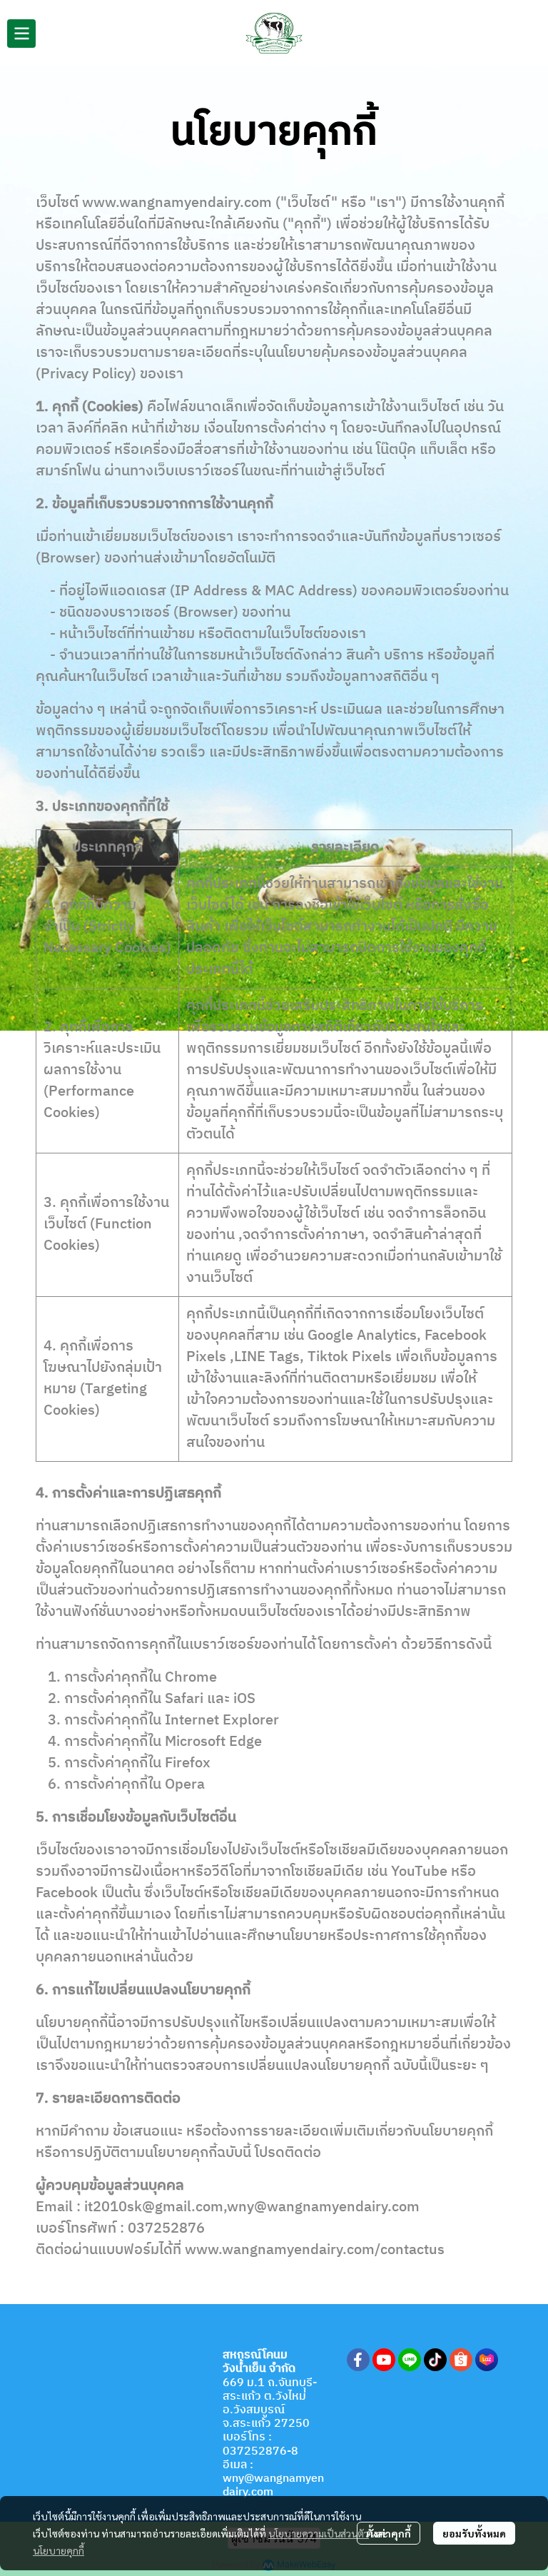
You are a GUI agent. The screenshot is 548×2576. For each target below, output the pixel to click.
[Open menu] (21, 34)
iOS (244, 1699)
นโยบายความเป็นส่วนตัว (319, 2533)
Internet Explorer (222, 1721)
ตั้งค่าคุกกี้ (389, 2533)
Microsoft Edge (213, 1742)
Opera (185, 1785)
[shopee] (461, 2360)
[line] (410, 2360)
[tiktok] (435, 2360)
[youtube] (384, 2360)
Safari (184, 1699)
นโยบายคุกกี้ (59, 2550)
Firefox (188, 1763)
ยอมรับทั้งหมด (474, 2533)
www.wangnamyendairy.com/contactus (315, 2250)
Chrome (191, 1678)
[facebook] (358, 2360)
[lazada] (487, 2360)
